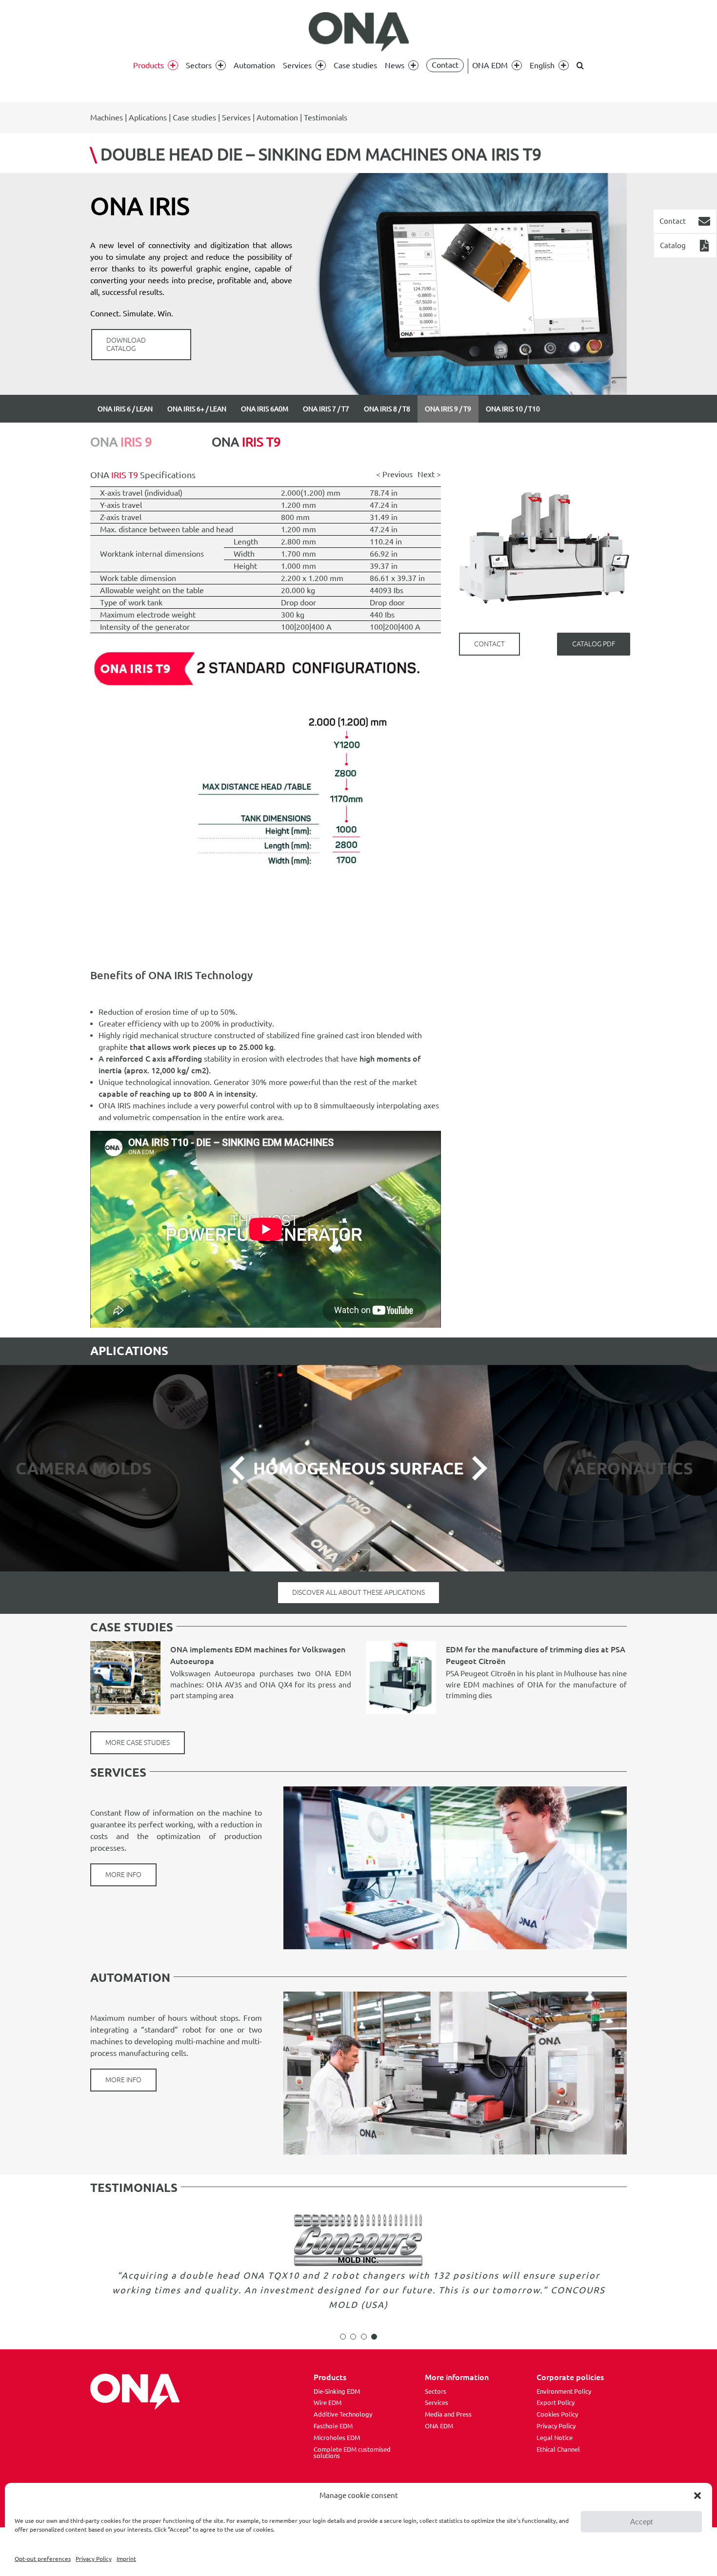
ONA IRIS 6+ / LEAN (197, 409)
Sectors (436, 2391)
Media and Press (448, 2414)
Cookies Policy (557, 2414)
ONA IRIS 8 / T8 (387, 409)
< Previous (394, 474)
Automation (277, 117)
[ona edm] (358, 32)
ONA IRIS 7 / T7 (326, 409)
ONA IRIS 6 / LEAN (125, 409)
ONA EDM (439, 2426)
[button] (697, 2496)
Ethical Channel (558, 2449)
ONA (121, 442)
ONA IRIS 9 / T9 (448, 409)
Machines (107, 117)
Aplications (148, 117)
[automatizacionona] (455, 1995)
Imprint (126, 2559)
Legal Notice (555, 2438)
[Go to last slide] (239, 1468)
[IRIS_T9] (266, 637)
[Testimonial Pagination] (343, 2337)
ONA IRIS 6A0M (265, 409)
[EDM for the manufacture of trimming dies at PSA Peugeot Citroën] (401, 1678)
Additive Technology (343, 2414)
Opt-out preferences (43, 2559)
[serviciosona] (455, 1790)
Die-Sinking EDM (337, 2391)
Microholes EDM (337, 2438)
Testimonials (326, 117)
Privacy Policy (94, 2559)
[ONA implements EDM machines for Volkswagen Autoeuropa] (125, 1678)
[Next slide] (478, 1468)
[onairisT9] (545, 456)
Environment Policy (564, 2391)
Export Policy (556, 2402)
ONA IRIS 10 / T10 (513, 409)
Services (236, 117)
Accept (641, 2522)
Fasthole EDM (333, 2426)
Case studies (194, 117)
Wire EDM (328, 2402)
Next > (429, 474)
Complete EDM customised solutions (352, 2453)
